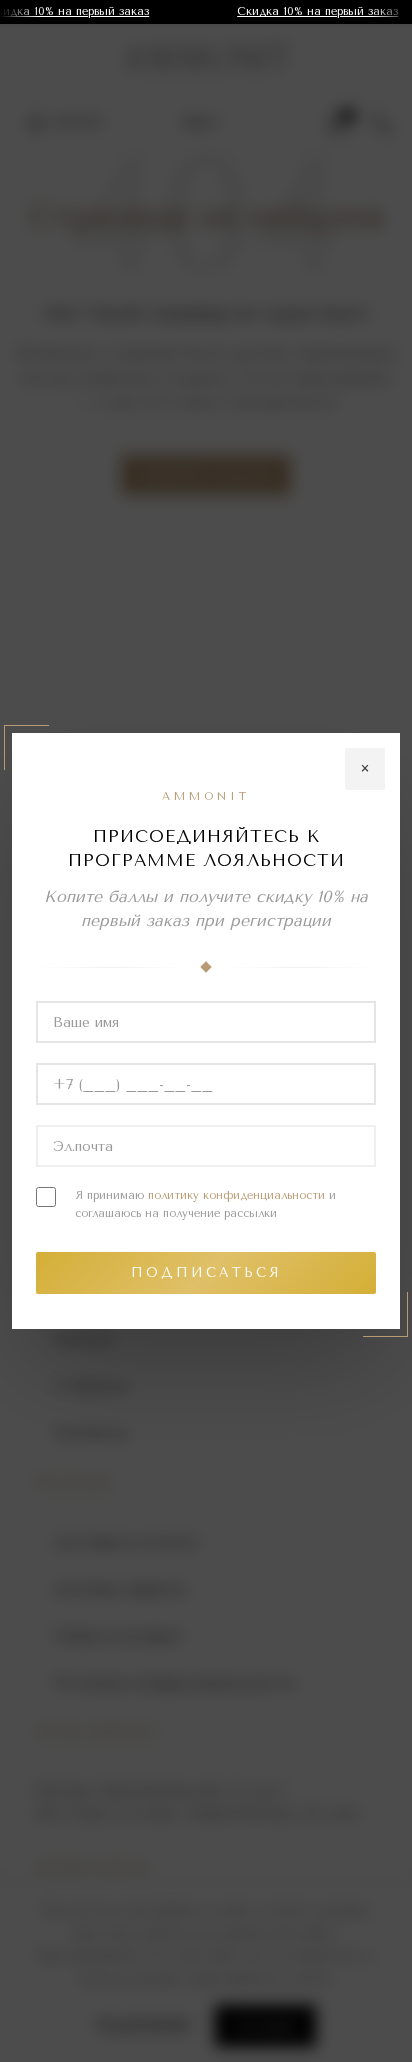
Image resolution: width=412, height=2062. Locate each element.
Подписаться (206, 1272)
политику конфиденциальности (236, 1195)
